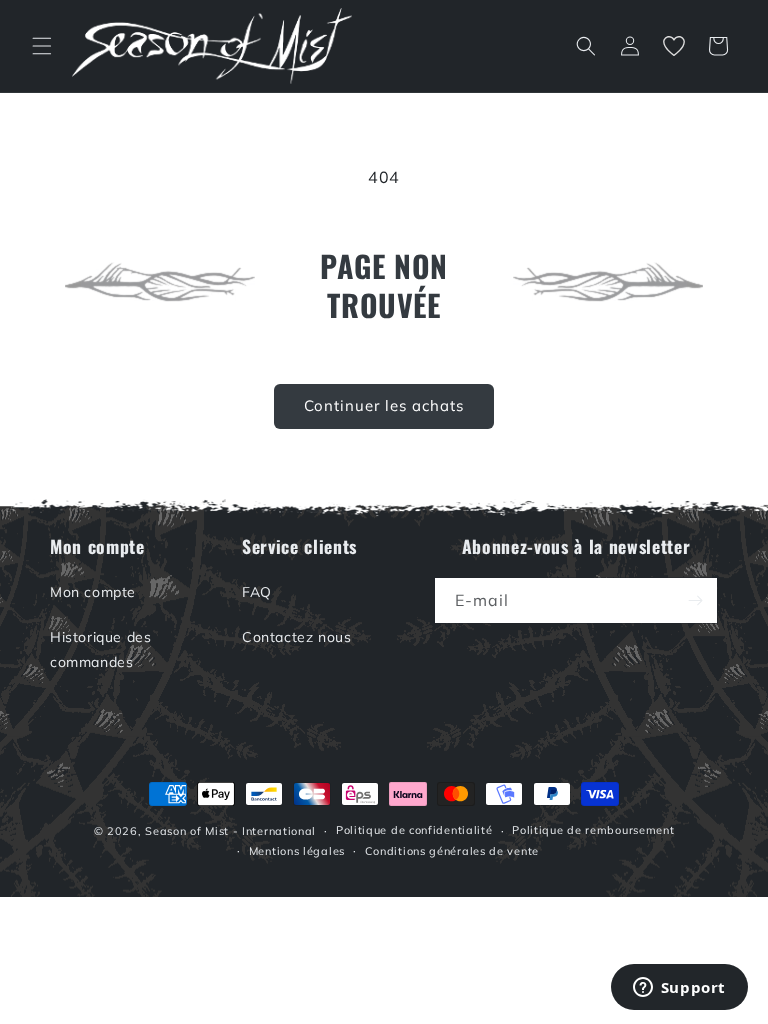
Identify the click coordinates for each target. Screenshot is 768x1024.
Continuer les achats (384, 405)
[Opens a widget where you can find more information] (679, 989)
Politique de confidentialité (414, 830)
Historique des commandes (100, 649)
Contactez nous (296, 637)
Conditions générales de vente (452, 851)
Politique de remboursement (593, 830)
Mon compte (93, 592)
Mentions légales (297, 851)
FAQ (257, 592)
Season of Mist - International (230, 831)
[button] (42, 46)
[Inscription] (695, 600)
